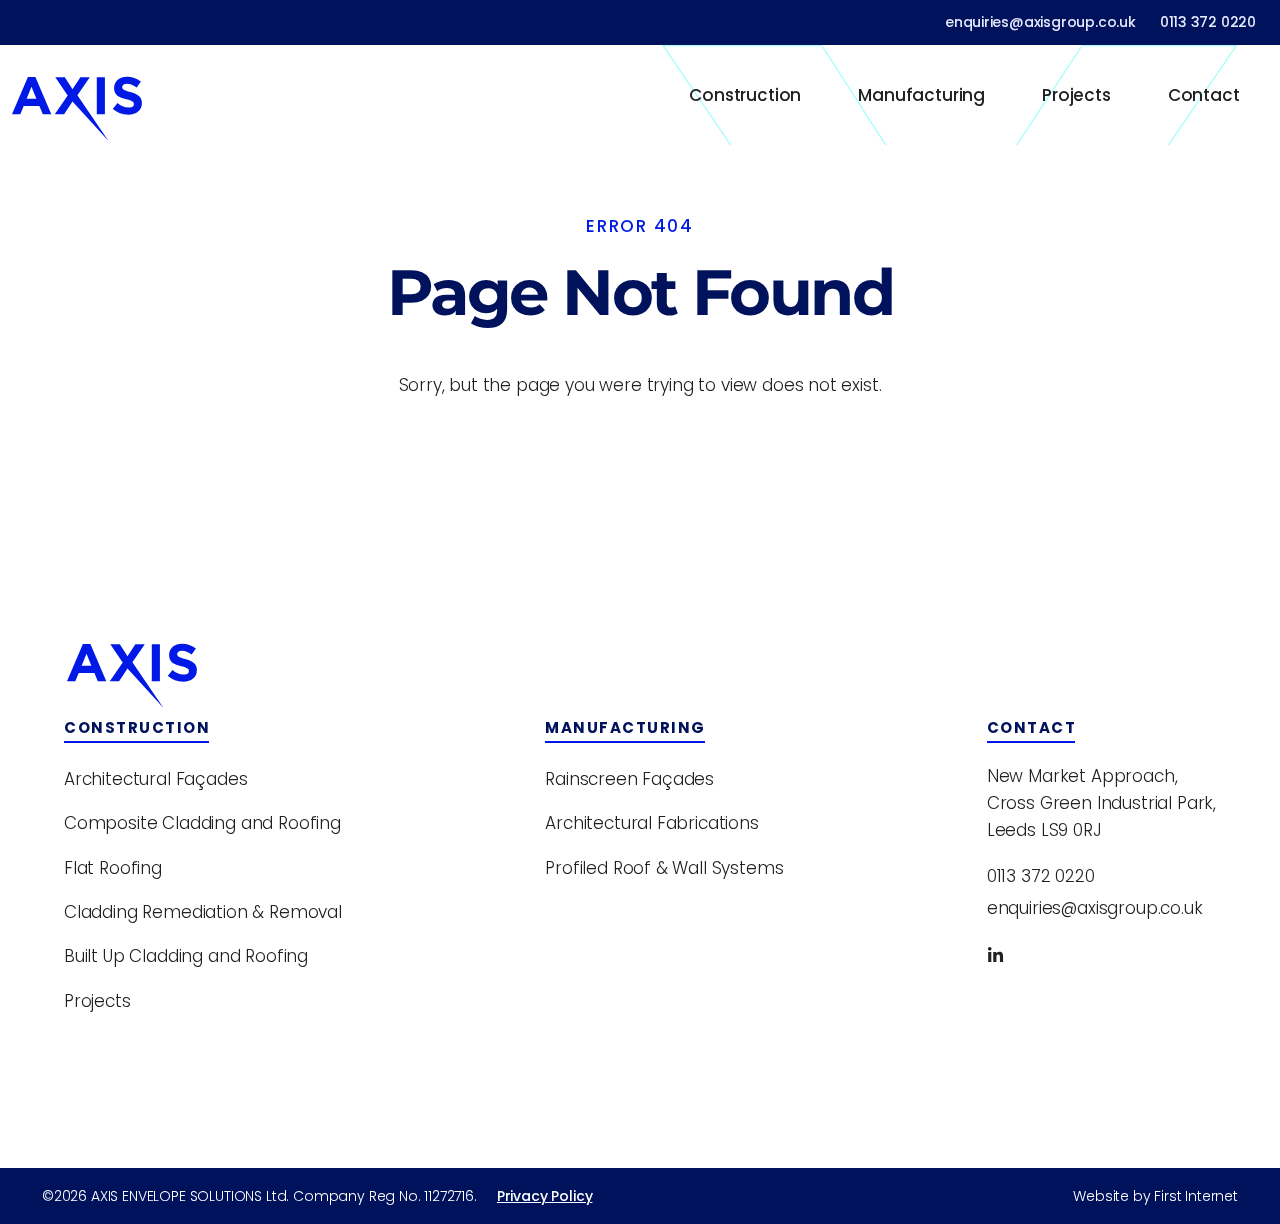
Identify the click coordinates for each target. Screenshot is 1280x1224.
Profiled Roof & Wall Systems (664, 868)
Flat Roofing (113, 868)
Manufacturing (921, 95)
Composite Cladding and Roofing (202, 823)
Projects (1076, 95)
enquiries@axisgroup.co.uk (1040, 22)
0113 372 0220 (1208, 22)
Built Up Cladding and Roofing (186, 956)
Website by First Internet (1155, 1196)
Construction (745, 95)
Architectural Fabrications (652, 823)
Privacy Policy (545, 1196)
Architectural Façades (155, 779)
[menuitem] (745, 95)
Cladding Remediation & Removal (203, 912)
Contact (1204, 95)
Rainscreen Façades (629, 779)
